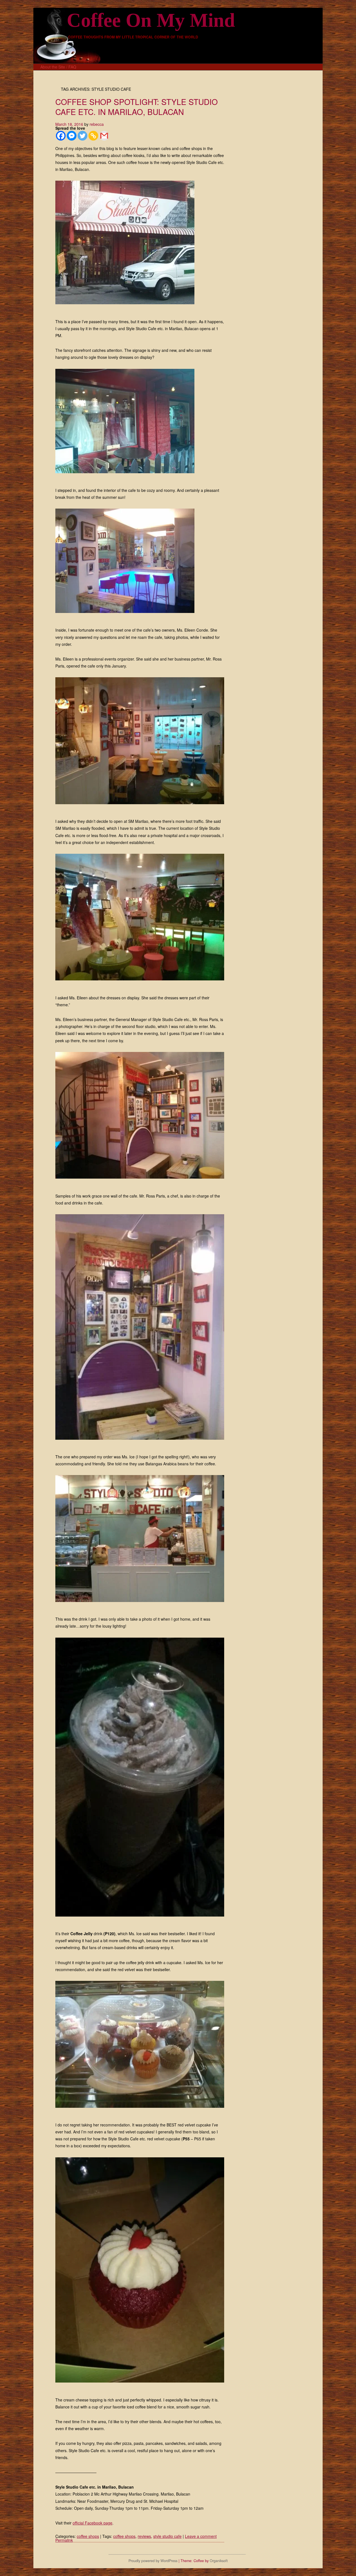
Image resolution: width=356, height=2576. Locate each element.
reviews (144, 2536)
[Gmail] (104, 136)
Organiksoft (219, 2561)
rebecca (97, 124)
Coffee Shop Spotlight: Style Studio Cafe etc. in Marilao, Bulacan (137, 107)
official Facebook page (92, 2523)
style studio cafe (167, 2536)
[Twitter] (82, 136)
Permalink (64, 2540)
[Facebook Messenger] (72, 136)
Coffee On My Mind (151, 20)
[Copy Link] (93, 136)
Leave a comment (201, 2536)
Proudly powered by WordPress (153, 2561)
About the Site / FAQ (58, 67)
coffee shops (88, 2536)
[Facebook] (61, 136)
